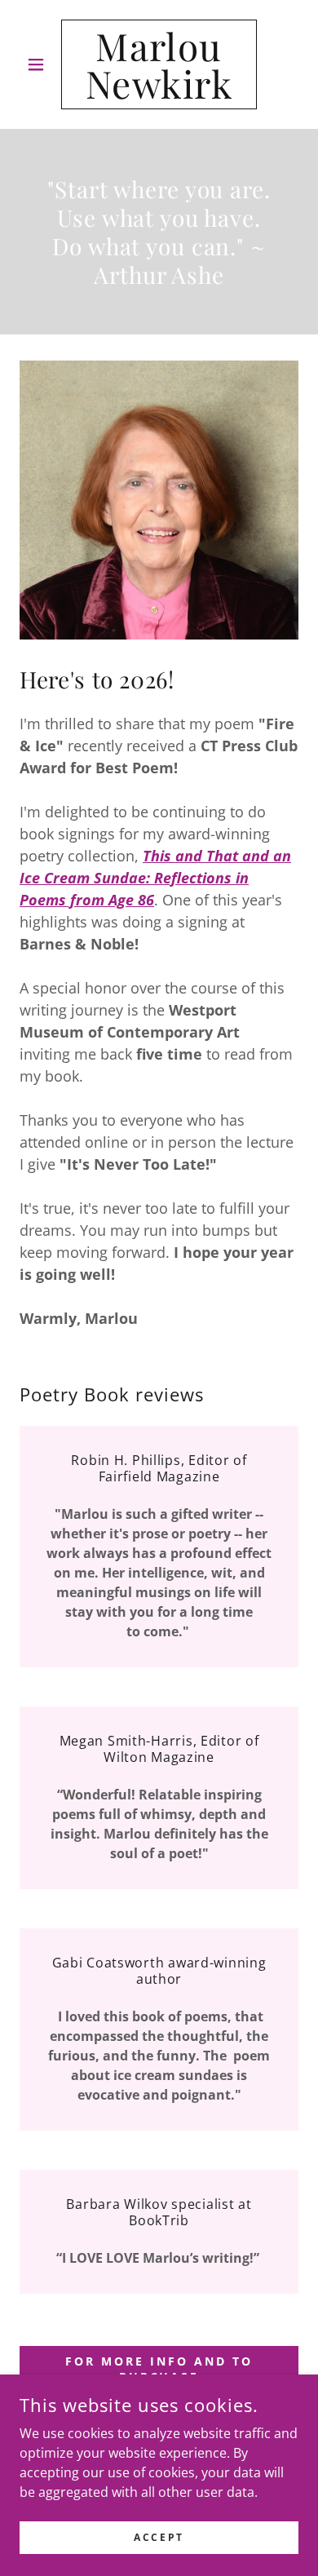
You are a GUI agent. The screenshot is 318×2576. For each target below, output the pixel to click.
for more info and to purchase (159, 2369)
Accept (159, 2537)
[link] (159, 64)
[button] (40, 64)
